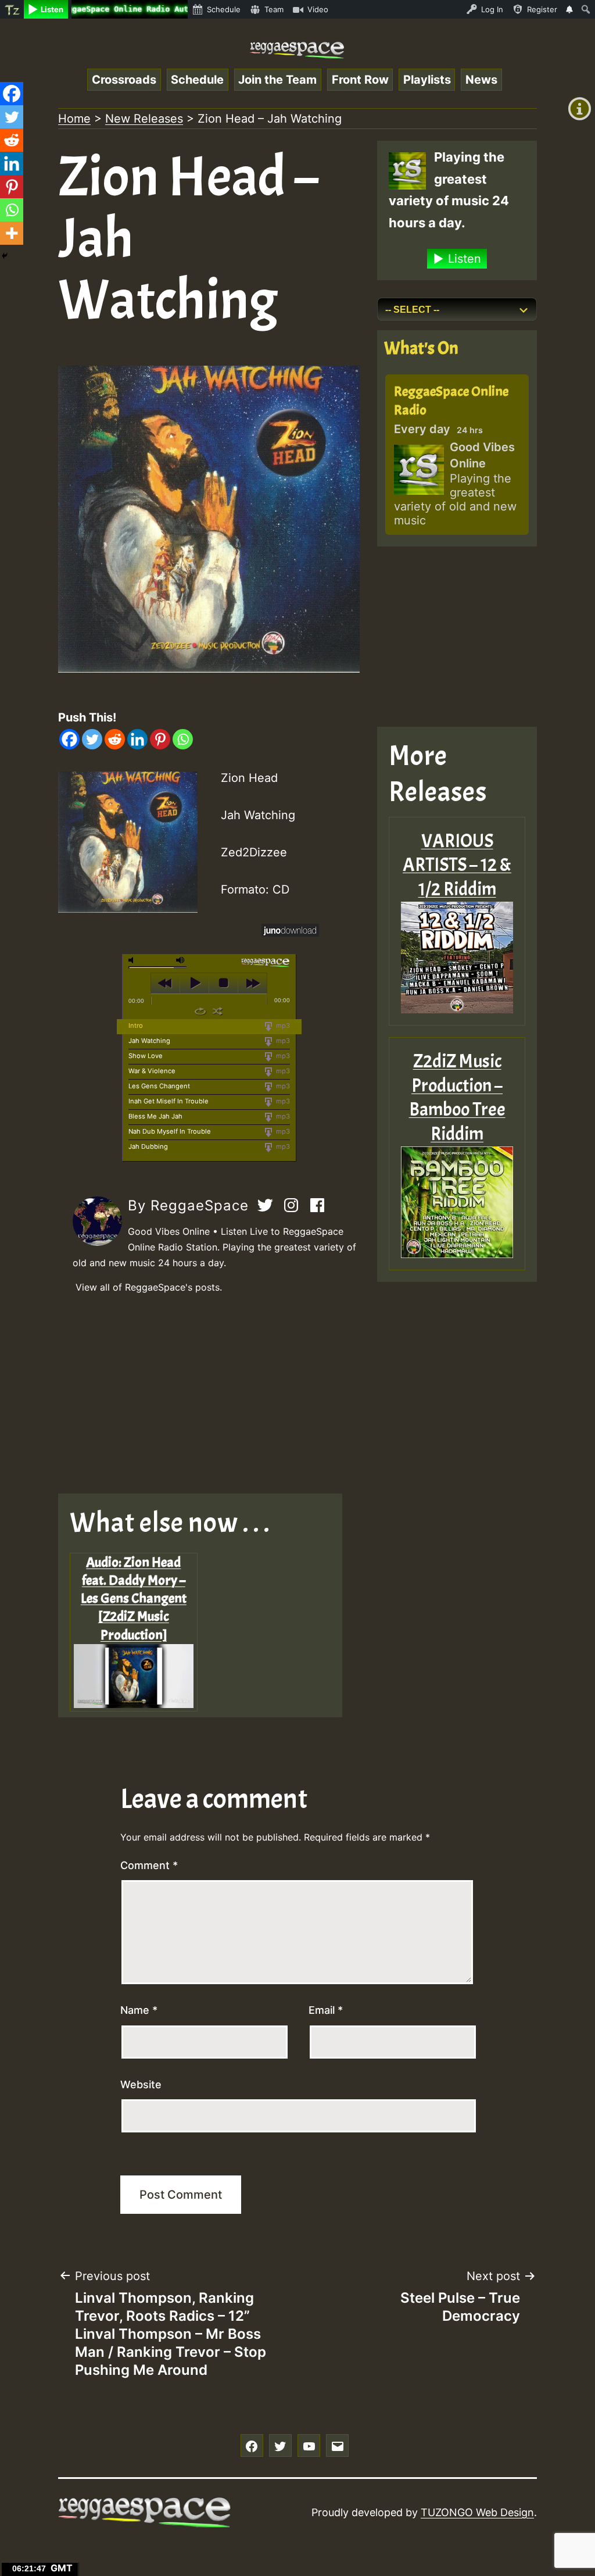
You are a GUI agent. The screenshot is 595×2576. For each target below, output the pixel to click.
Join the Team (277, 80)
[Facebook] (69, 739)
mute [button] (133, 960)
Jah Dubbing (148, 1146)
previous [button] (165, 983)
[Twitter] (92, 739)
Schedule (197, 80)
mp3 (282, 1026)
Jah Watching (149, 1041)
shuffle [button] (218, 1011)
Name (139, 2010)
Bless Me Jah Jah (155, 1116)
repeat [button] (200, 1011)
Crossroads (124, 80)
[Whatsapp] (183, 739)
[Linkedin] (137, 739)
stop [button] (223, 983)
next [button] (252, 983)
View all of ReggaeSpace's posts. (149, 1287)
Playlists (427, 80)
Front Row (360, 80)
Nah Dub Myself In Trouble (170, 1131)
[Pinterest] (160, 739)
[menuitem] (12, 9)
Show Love (146, 1056)
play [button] (194, 983)
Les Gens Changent (159, 1086)
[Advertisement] (209, 1395)
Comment (149, 1865)
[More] (12, 233)
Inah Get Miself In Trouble (169, 1101)
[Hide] (5, 256)
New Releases (144, 119)
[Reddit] (115, 739)
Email (326, 2010)
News (481, 80)
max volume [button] (181, 960)
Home (74, 119)
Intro (136, 1026)
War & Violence (152, 1071)
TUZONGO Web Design (477, 2512)
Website (141, 2084)
